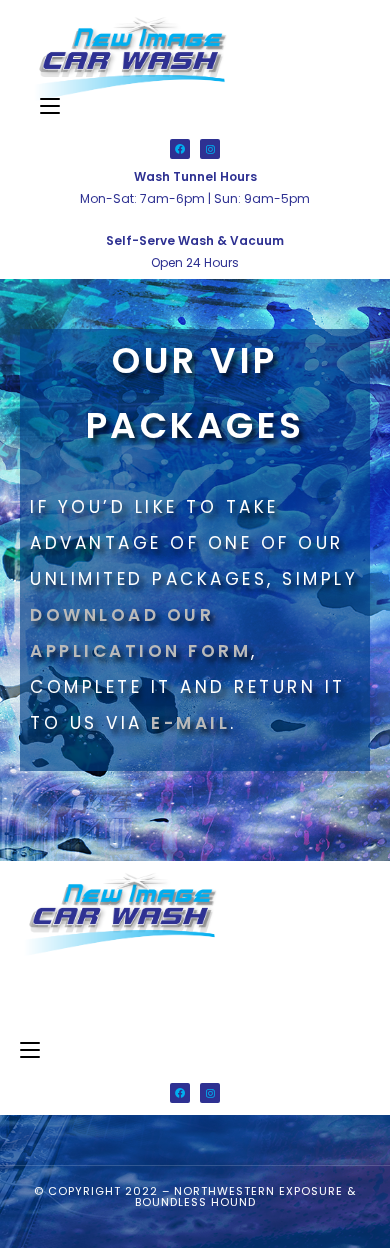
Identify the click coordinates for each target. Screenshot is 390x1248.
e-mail (190, 723)
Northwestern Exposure (258, 1191)
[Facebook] (180, 149)
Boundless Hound (195, 1202)
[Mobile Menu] (50, 106)
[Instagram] (210, 149)
